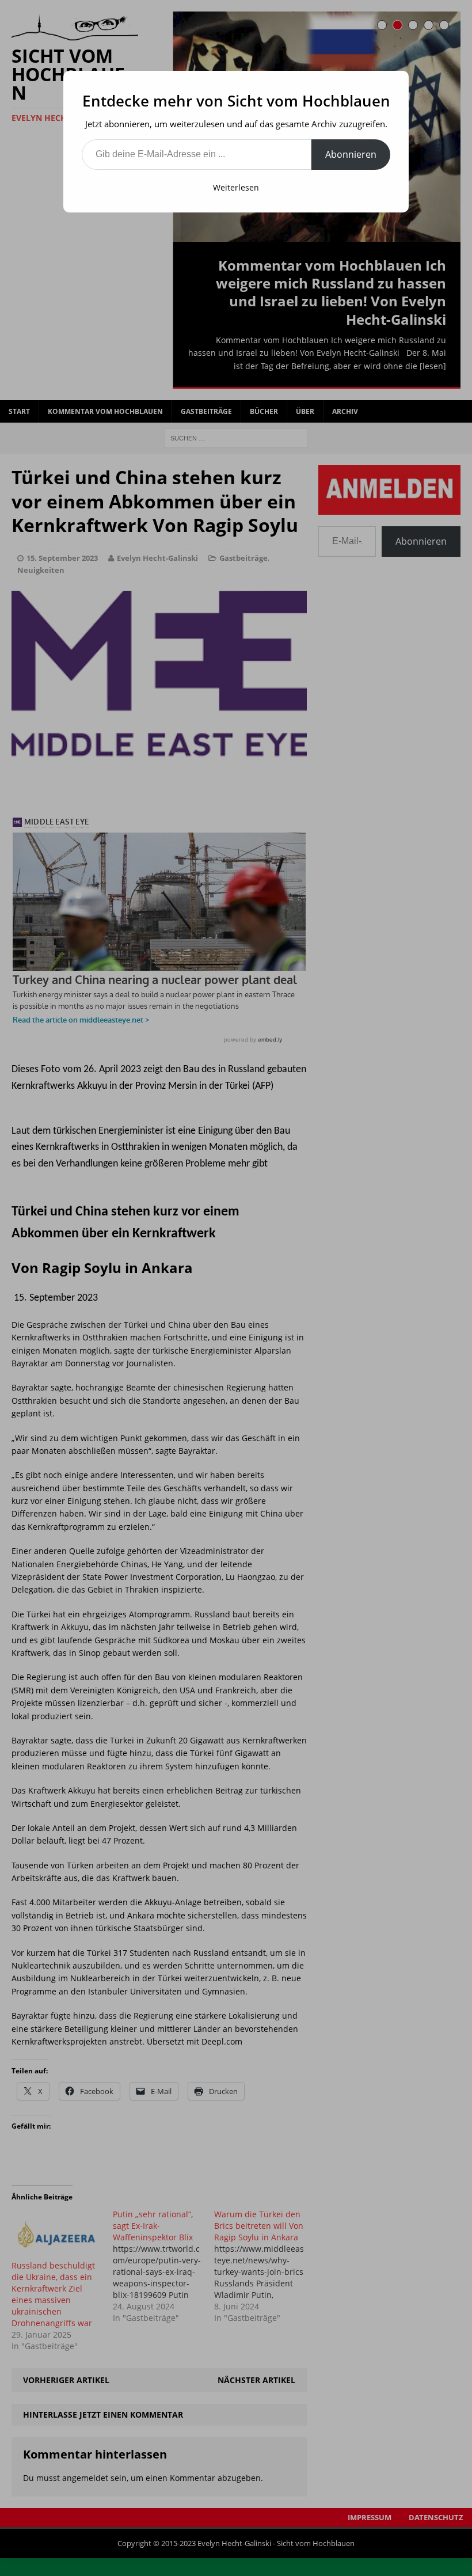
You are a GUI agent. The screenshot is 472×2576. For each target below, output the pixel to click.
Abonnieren (351, 154)
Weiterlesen (236, 187)
